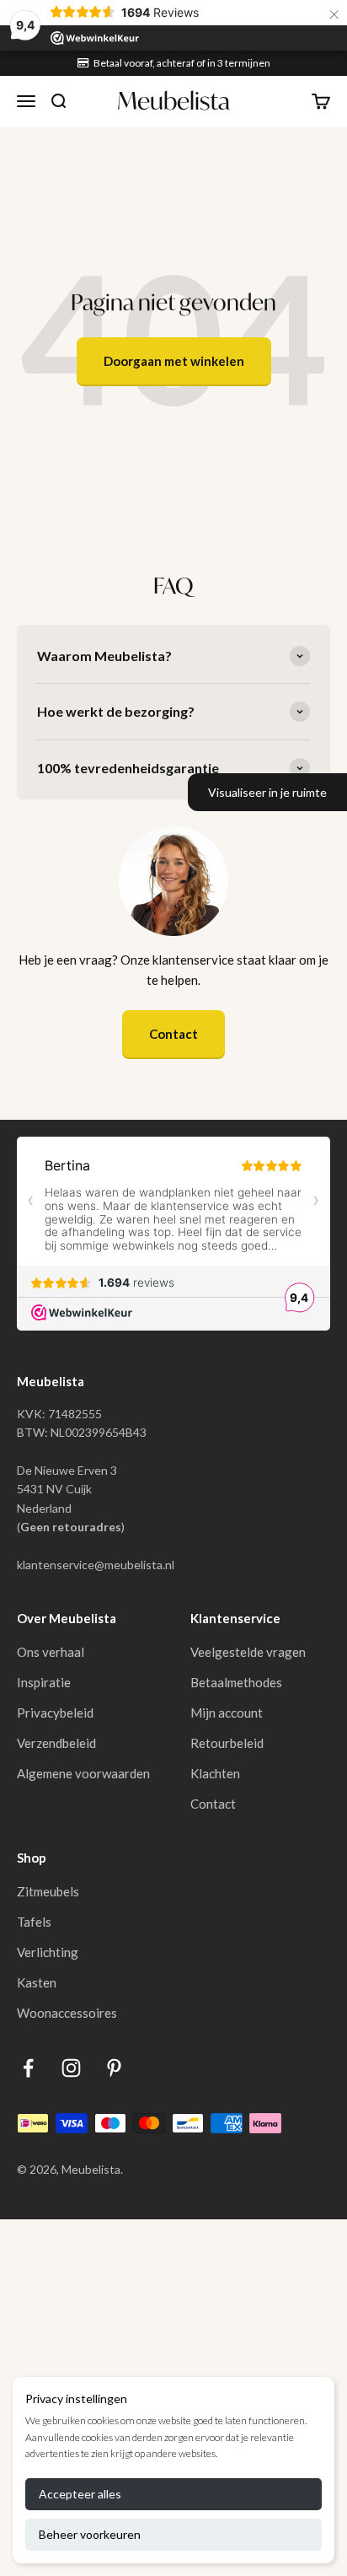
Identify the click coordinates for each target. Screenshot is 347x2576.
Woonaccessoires (67, 2013)
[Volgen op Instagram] (71, 2068)
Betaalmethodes (236, 1682)
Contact (173, 1034)
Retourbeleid (227, 1743)
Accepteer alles (80, 2494)
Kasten (37, 1982)
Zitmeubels (48, 1891)
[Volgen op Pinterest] (114, 2068)
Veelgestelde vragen (248, 1652)
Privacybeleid (55, 1713)
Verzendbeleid (56, 1743)
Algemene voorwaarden (83, 1773)
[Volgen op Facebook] (28, 2068)
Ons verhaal (51, 1652)
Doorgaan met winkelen (174, 361)
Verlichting (48, 1952)
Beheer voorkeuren (90, 2534)
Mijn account (227, 1713)
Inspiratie (44, 1682)
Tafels (34, 1922)
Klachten (215, 1773)
